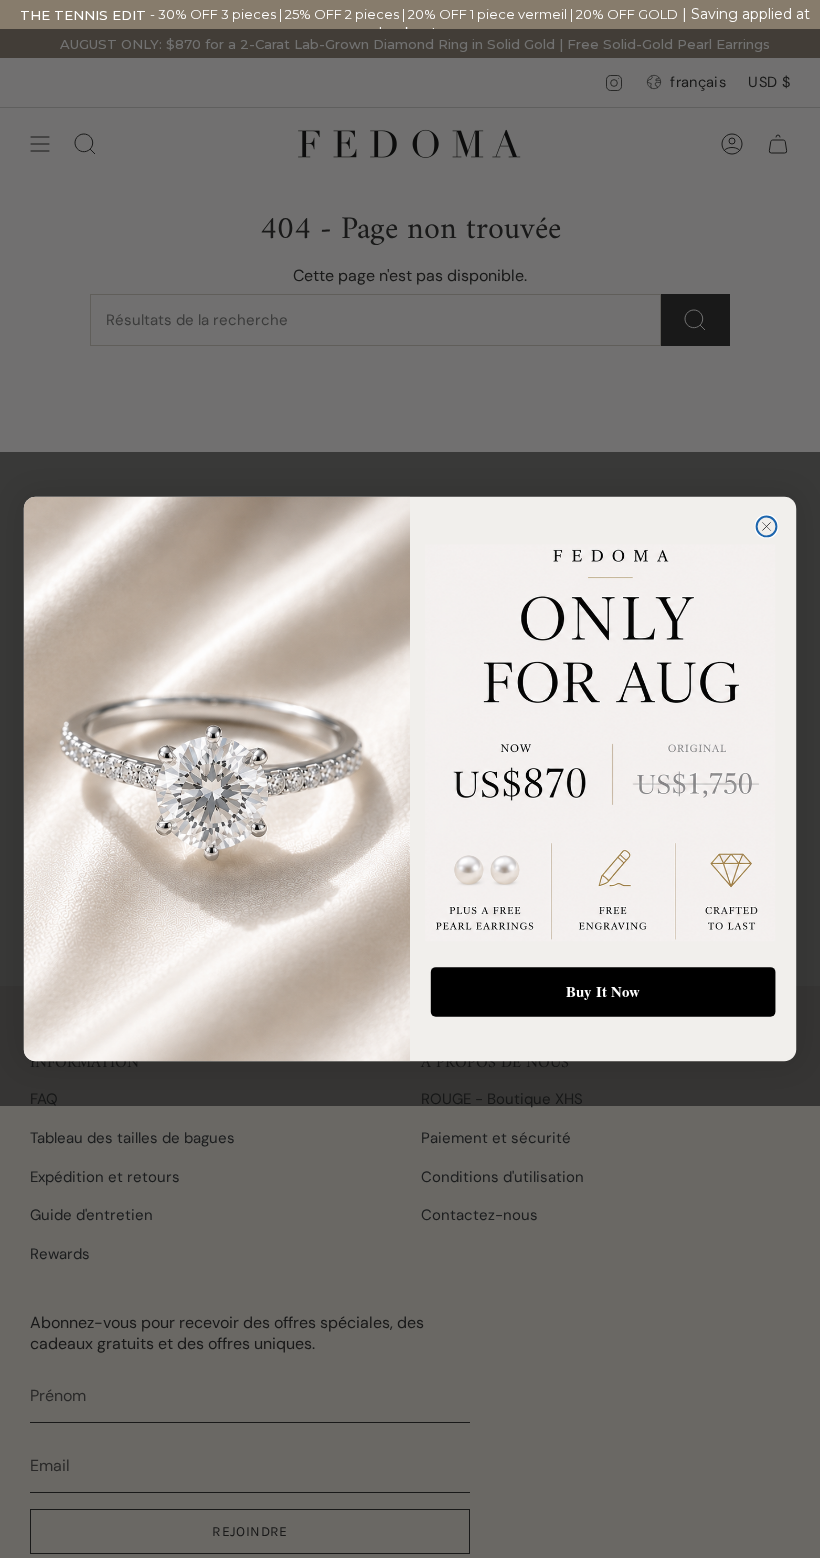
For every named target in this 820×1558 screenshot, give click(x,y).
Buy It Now (602, 991)
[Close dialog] (767, 527)
